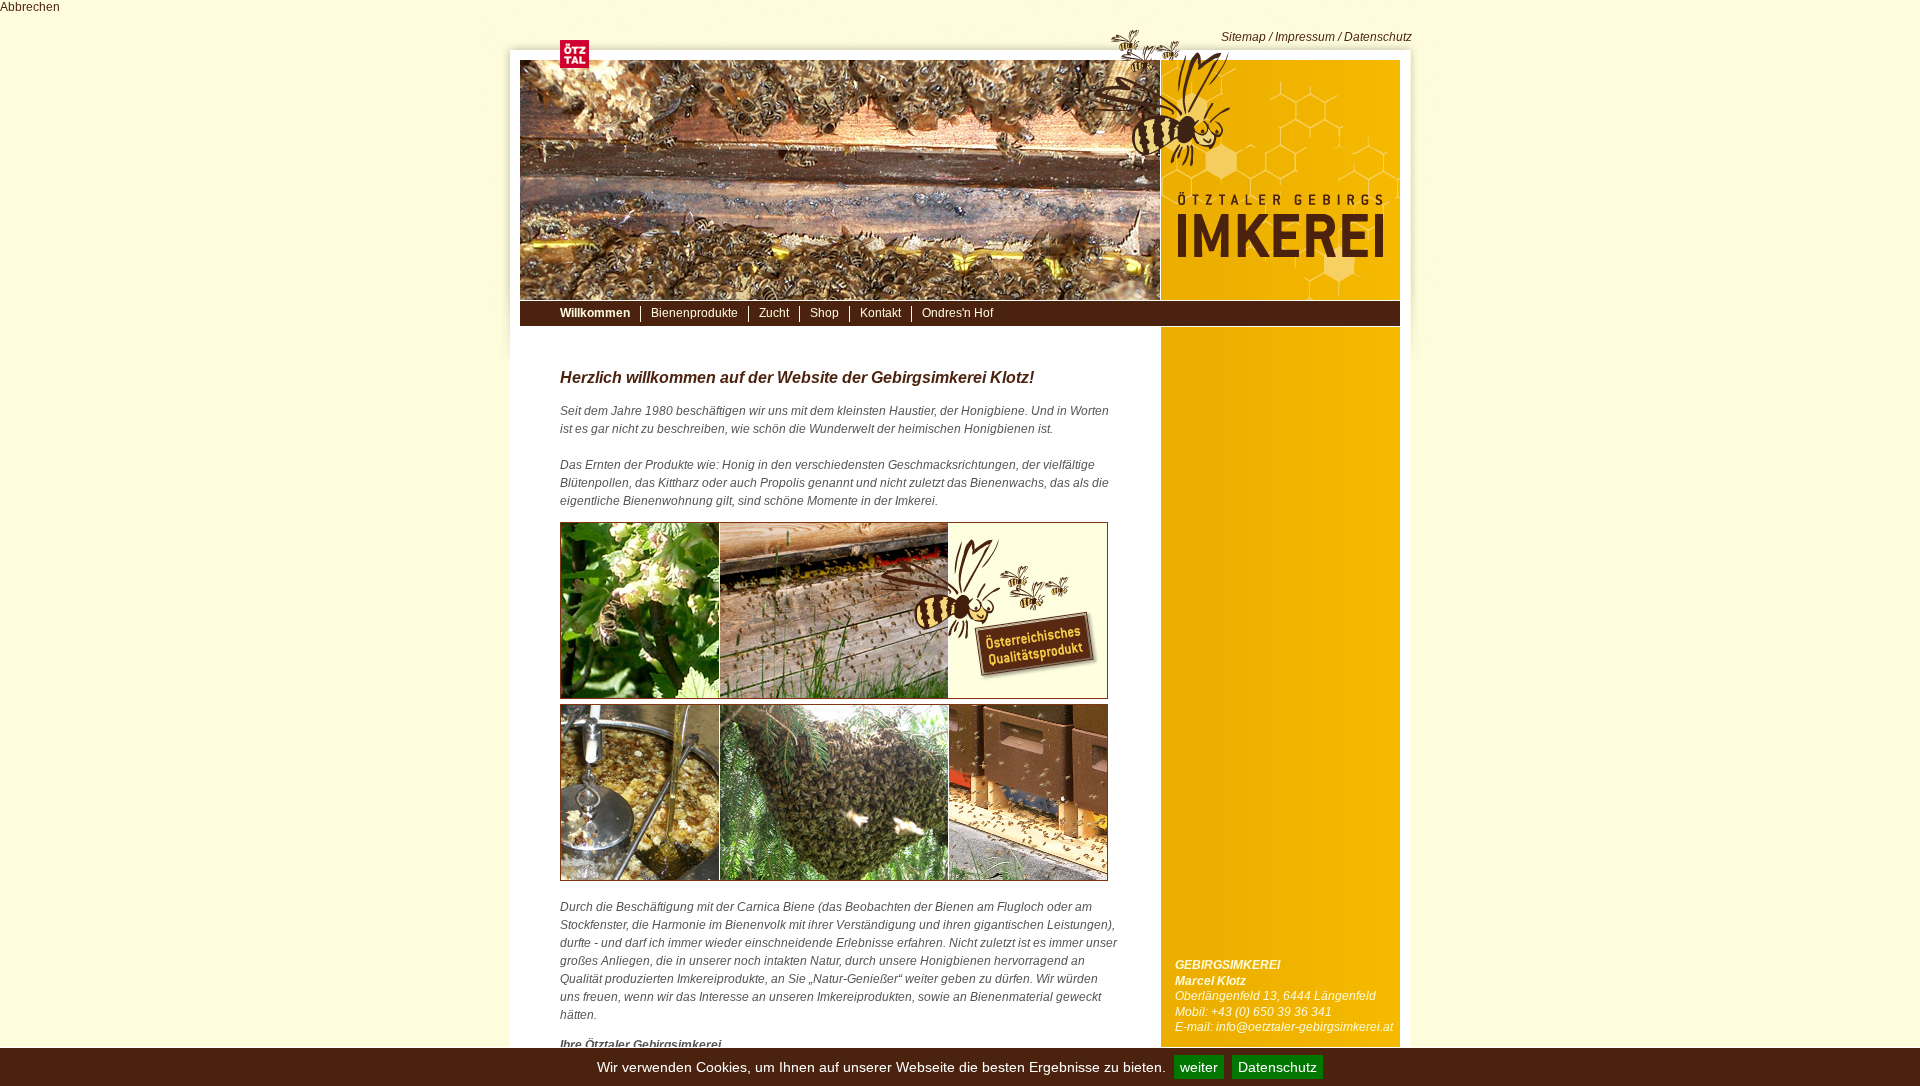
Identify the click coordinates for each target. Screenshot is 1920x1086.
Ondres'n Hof (957, 313)
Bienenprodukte (694, 313)
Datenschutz (1277, 1067)
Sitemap (1243, 37)
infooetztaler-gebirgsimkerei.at (1304, 1027)
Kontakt (880, 313)
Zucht (774, 313)
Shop (824, 313)
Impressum (1305, 37)
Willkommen (595, 313)
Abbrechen (30, 7)
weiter (1199, 1067)
